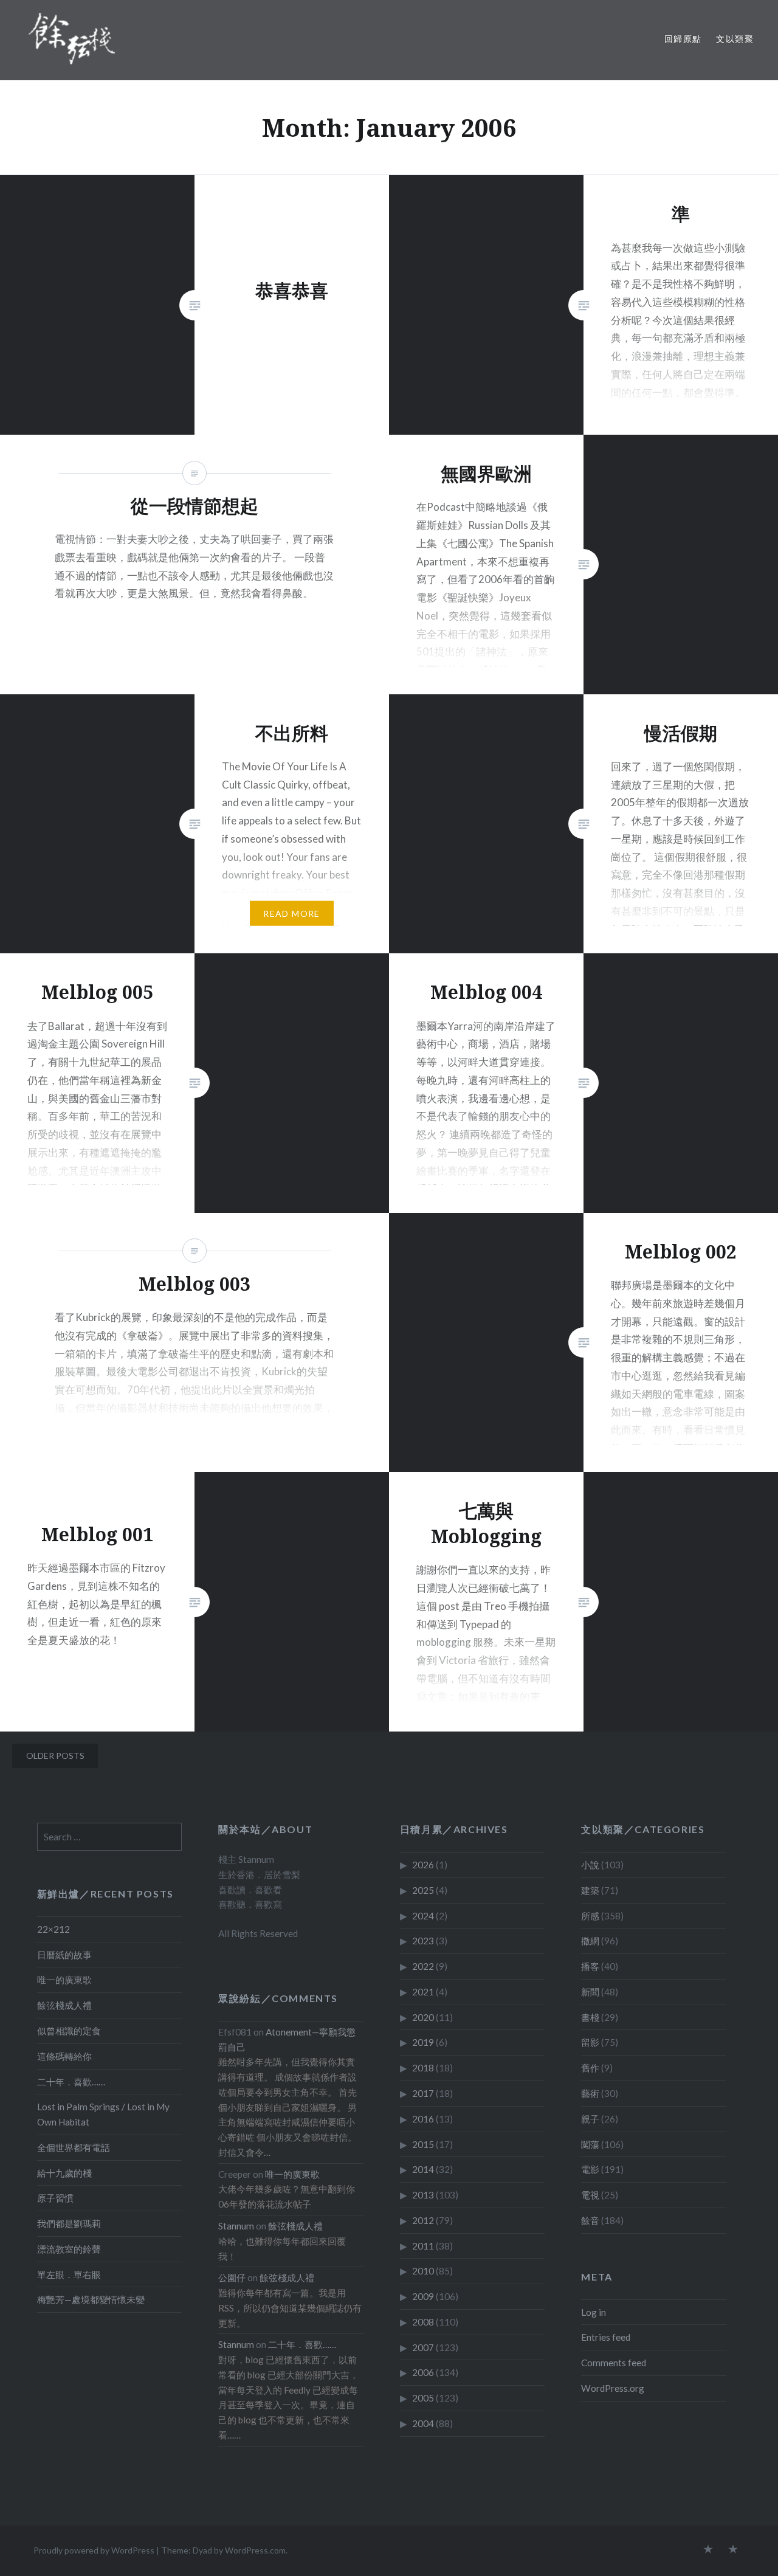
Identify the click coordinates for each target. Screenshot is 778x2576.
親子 (590, 2119)
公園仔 (232, 2277)
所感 (590, 1916)
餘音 (590, 2220)
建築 (590, 1890)
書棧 (590, 2017)
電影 (590, 2169)
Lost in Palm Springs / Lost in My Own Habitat (103, 2114)
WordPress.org (613, 2388)
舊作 (590, 2068)
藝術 (590, 2093)
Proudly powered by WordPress (94, 2550)
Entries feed (606, 2337)
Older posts (55, 1756)
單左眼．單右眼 (69, 2274)
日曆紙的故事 (64, 1955)
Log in (594, 2312)
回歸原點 (683, 39)
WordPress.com (255, 2550)
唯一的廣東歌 (64, 1980)
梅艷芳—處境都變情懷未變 (91, 2299)
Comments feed (614, 2363)
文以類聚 (735, 39)
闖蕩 (590, 2144)
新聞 (590, 1992)
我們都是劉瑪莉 (69, 2223)
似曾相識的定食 (69, 2031)
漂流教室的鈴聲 (69, 2249)
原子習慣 (55, 2198)
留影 (590, 2042)
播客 (590, 1966)
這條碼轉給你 (64, 2056)
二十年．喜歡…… (71, 2082)
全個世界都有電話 (74, 2147)
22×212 (53, 1929)
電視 (590, 2195)
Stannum (236, 2226)
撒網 (590, 1941)
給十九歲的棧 (64, 2173)
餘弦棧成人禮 (64, 2005)
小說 (590, 1865)
